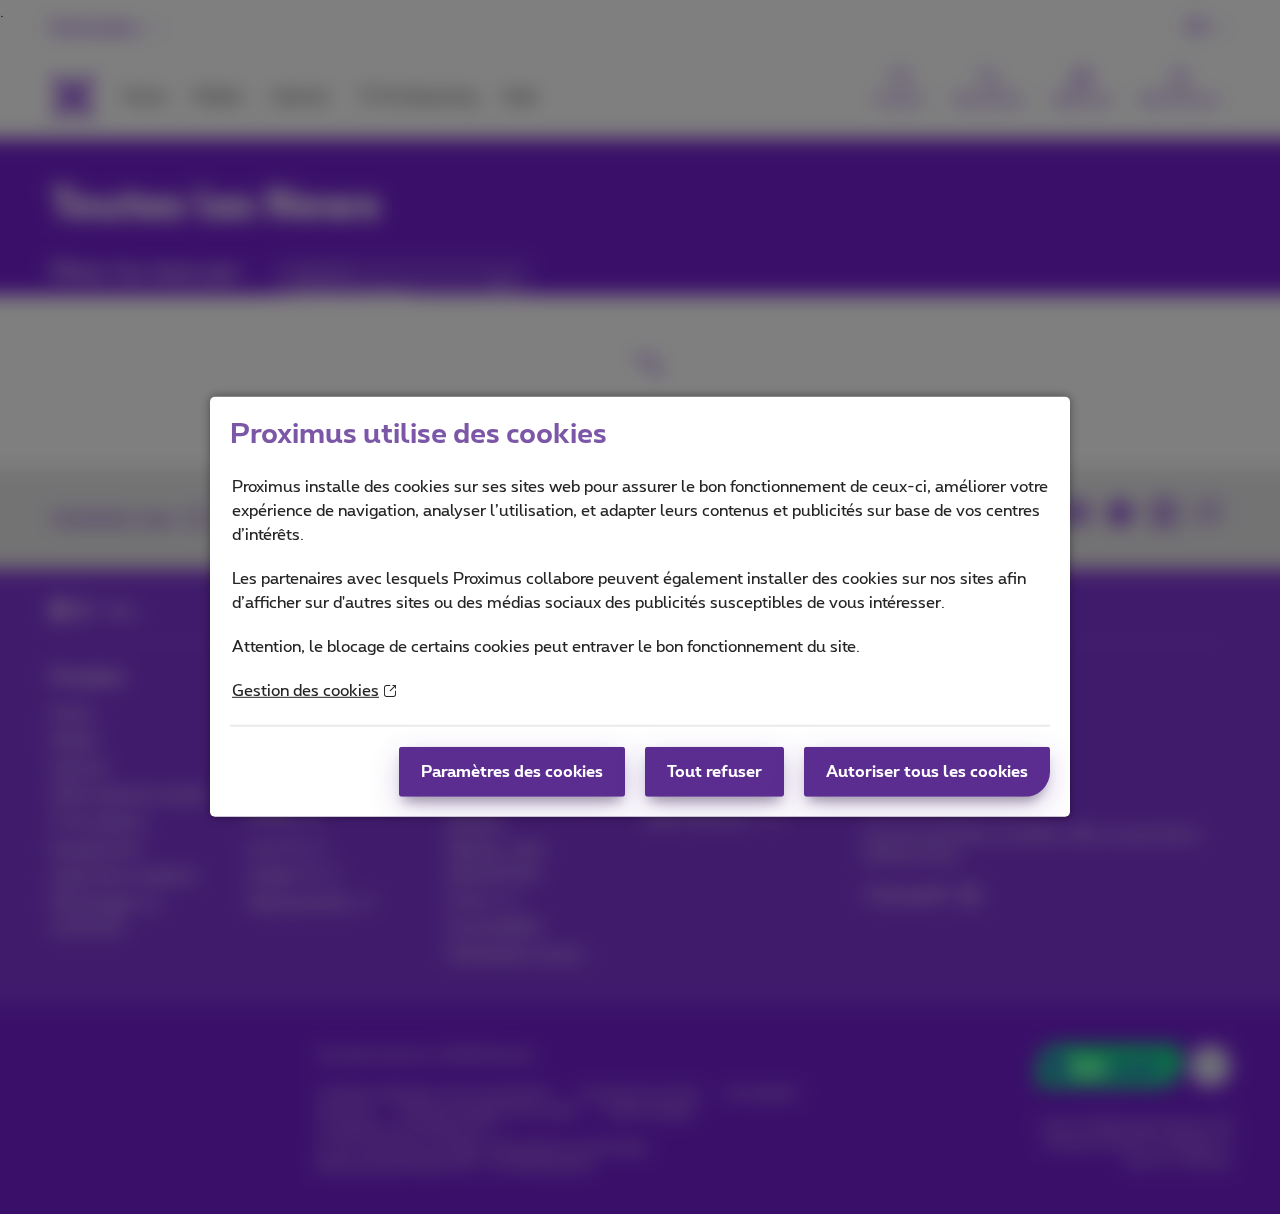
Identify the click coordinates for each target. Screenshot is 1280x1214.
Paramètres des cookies (512, 772)
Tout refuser (714, 772)
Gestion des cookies (305, 691)
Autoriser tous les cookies (927, 772)
